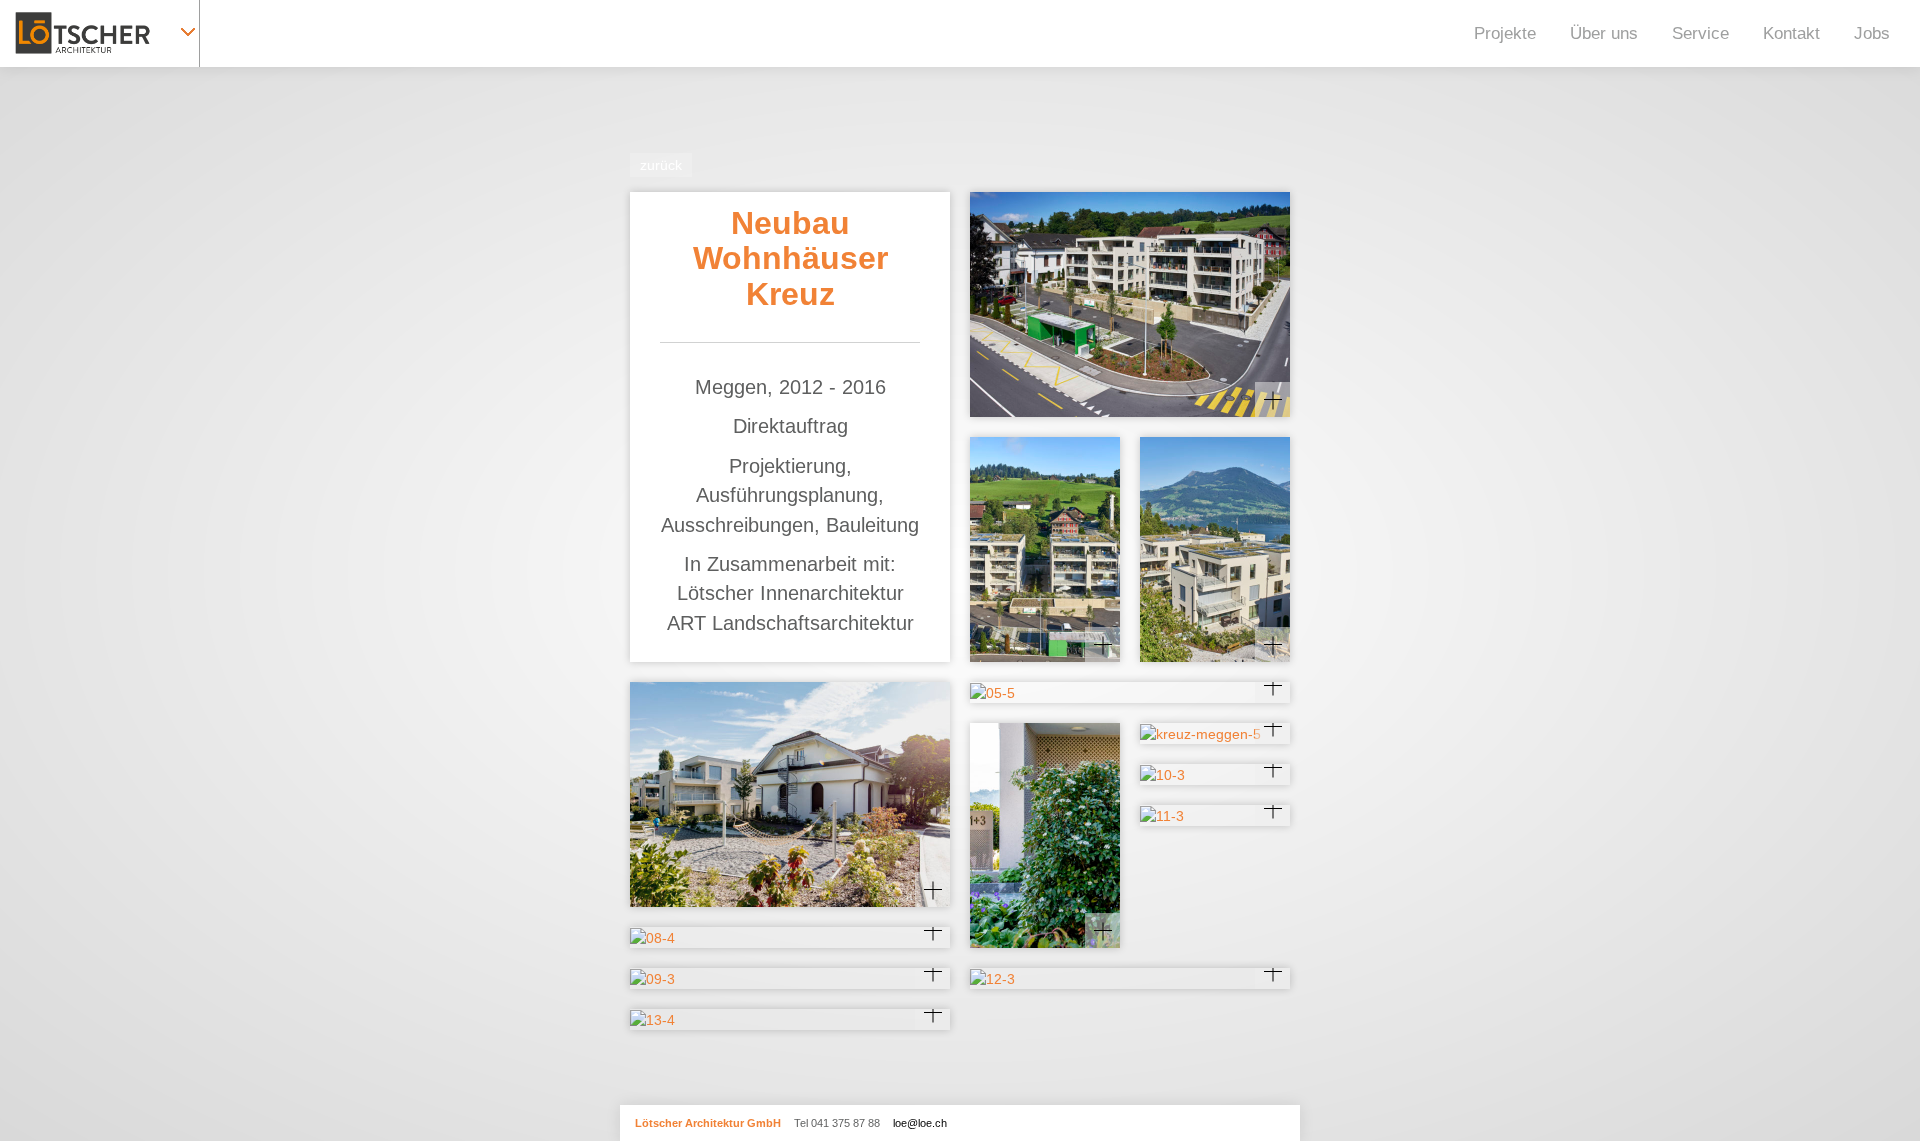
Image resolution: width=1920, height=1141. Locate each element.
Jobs (1872, 33)
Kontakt (1791, 33)
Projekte (1505, 33)
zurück (661, 165)
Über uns (1604, 33)
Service (1700, 33)
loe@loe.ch (920, 1123)
